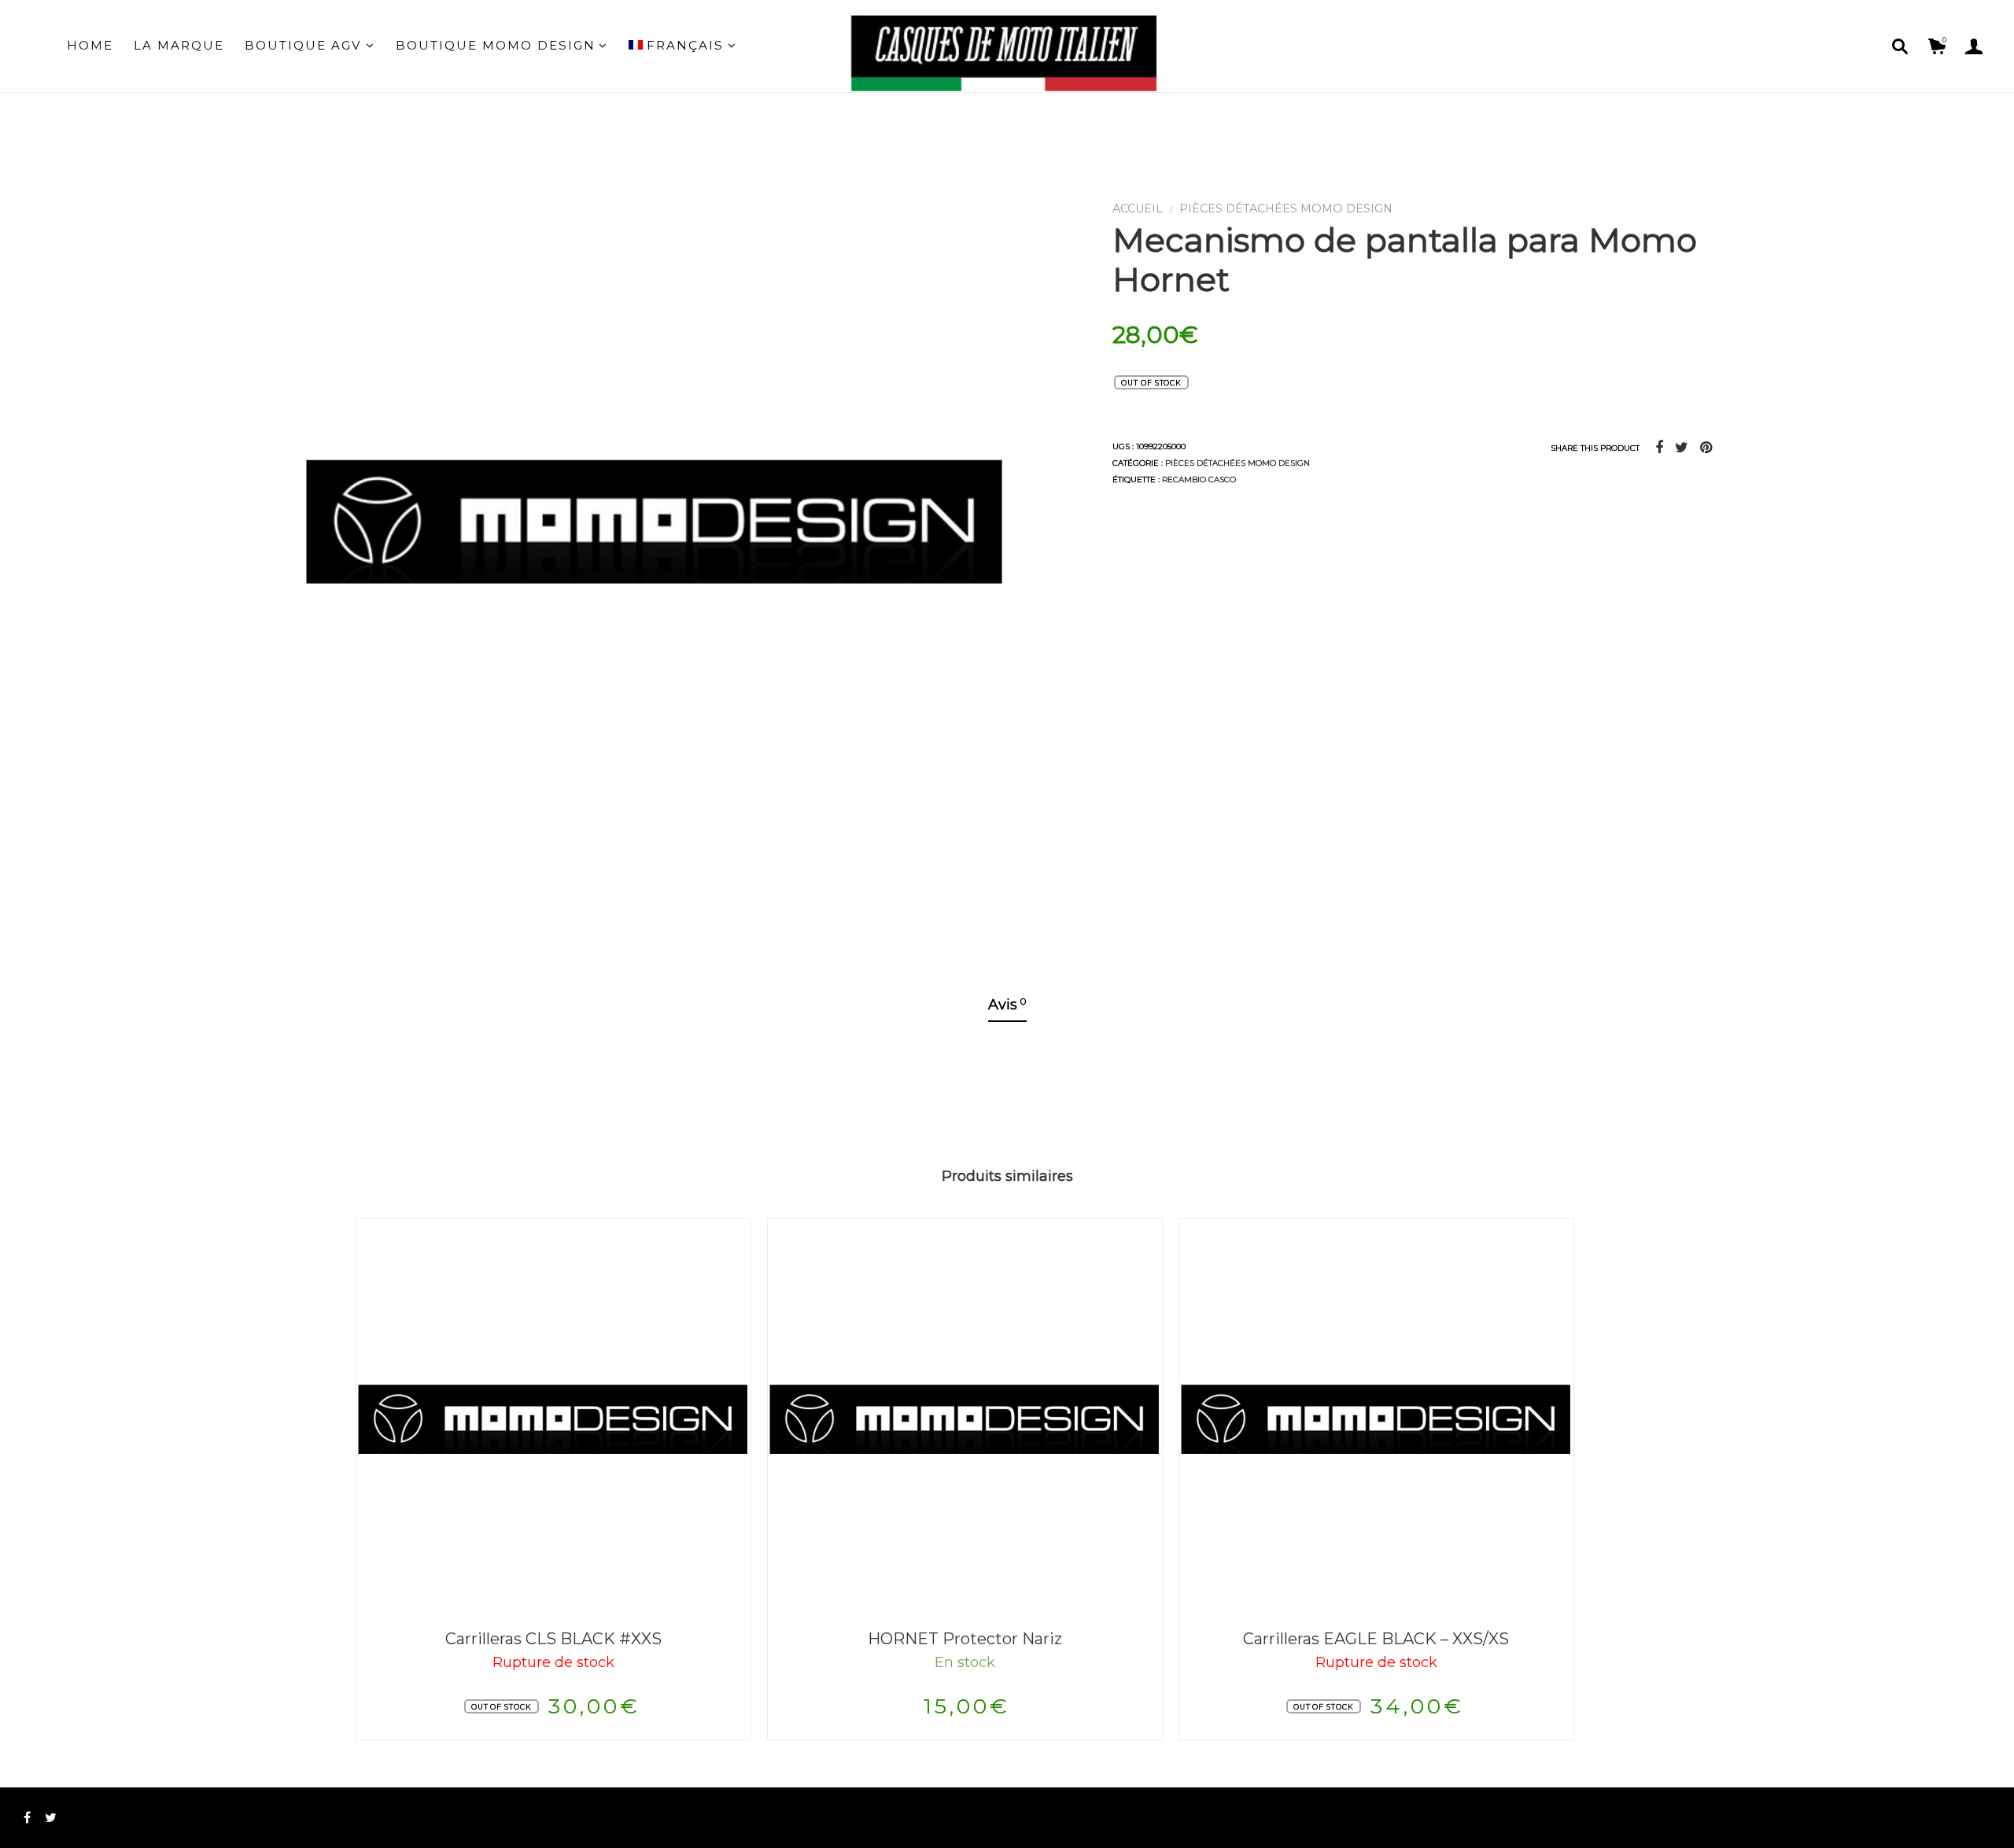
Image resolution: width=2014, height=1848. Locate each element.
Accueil (1138, 208)
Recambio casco (1199, 480)
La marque (179, 45)
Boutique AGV (303, 45)
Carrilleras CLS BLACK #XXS (553, 1639)
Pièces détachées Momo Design (1286, 208)
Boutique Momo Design (496, 45)
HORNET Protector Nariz (965, 1639)
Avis (1007, 1004)
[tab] (1007, 1006)
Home (90, 45)
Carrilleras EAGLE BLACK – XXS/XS (1376, 1639)
